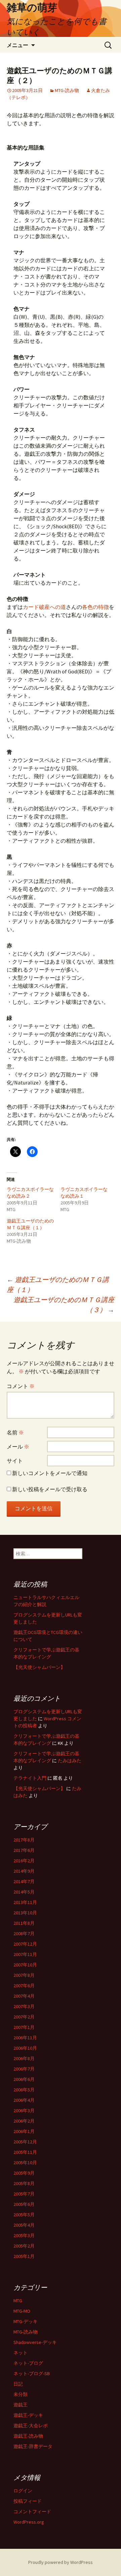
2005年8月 (24, 2183)
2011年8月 (24, 1923)
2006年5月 (24, 2090)
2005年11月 (25, 2152)
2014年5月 (24, 1892)
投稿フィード (28, 2501)
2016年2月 (24, 1861)
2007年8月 (24, 1975)
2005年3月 (24, 2235)
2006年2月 (24, 2121)
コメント (21, 1386)
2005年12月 (25, 2142)
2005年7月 (24, 2194)
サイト (15, 1461)
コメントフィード (32, 2512)
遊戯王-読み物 (28, 2436)
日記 (18, 2384)
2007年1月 (24, 2027)
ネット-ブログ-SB (32, 2373)
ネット (21, 2353)
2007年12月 (25, 1944)
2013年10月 (25, 1913)
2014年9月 (24, 1871)
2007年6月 (24, 1986)
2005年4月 (24, 2225)
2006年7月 (24, 2069)
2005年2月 (24, 2246)
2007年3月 (24, 2006)
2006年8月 (24, 2058)
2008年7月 (24, 1934)
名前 (15, 1432)
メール (18, 1447)
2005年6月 (24, 2204)
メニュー (17, 45)
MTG (18, 2301)
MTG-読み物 (67, 90)
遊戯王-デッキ (28, 2415)
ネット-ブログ (28, 2363)
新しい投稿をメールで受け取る (50, 1489)
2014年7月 (24, 1881)
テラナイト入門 (30, 1778)
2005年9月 (24, 2173)
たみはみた (70, 1761)
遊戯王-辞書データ (33, 2446)
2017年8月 (24, 1840)
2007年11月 (25, 1954)
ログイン (23, 2491)
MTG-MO (22, 2311)
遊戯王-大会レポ (31, 2426)
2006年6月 (24, 2079)
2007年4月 (24, 1996)
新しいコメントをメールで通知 (50, 1473)
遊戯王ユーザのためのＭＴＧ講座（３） (64, 1305)
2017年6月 (24, 1850)
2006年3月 (24, 2111)
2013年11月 (25, 1902)
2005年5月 (24, 2215)
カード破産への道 (44, 607)
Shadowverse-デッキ (35, 2342)
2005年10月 (25, 2163)
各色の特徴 (95, 607)
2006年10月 (25, 2048)
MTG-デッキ (26, 2321)
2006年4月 (24, 2100)
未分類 (21, 2394)
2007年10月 (25, 1965)
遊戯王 (21, 2405)
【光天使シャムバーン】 (39, 1667)
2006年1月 (24, 2131)
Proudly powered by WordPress (61, 2562)
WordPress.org (29, 2522)
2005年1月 (24, 2256)
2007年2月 (24, 2017)
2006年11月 (25, 2038)
